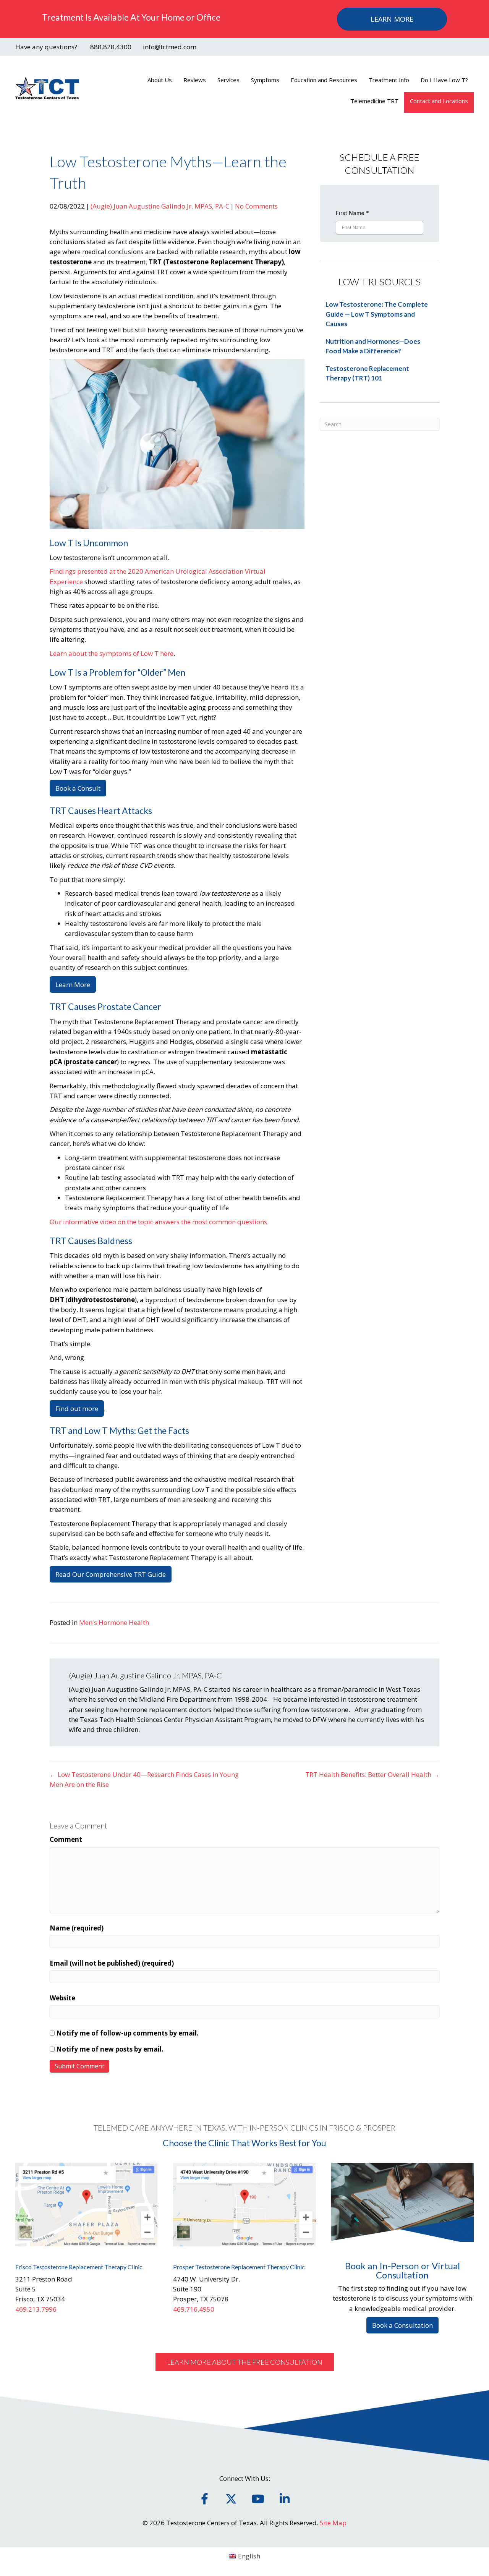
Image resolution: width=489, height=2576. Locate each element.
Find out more (77, 1409)
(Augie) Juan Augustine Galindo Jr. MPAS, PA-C (160, 206)
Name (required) (77, 1928)
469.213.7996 (36, 2309)
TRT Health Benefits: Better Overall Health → (372, 1774)
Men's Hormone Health (114, 1622)
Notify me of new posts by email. (110, 2049)
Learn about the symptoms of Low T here (112, 653)
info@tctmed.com (170, 47)
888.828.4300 (111, 47)
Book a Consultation (402, 2325)
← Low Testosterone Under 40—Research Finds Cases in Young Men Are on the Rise (144, 1779)
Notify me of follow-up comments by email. (127, 2033)
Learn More (73, 985)
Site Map (333, 2523)
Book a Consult (78, 788)
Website (62, 1998)
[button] (245, 2362)
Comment (66, 1839)
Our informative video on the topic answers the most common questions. (159, 1222)
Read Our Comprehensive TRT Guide (111, 1574)
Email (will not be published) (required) (112, 1963)
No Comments (256, 206)
